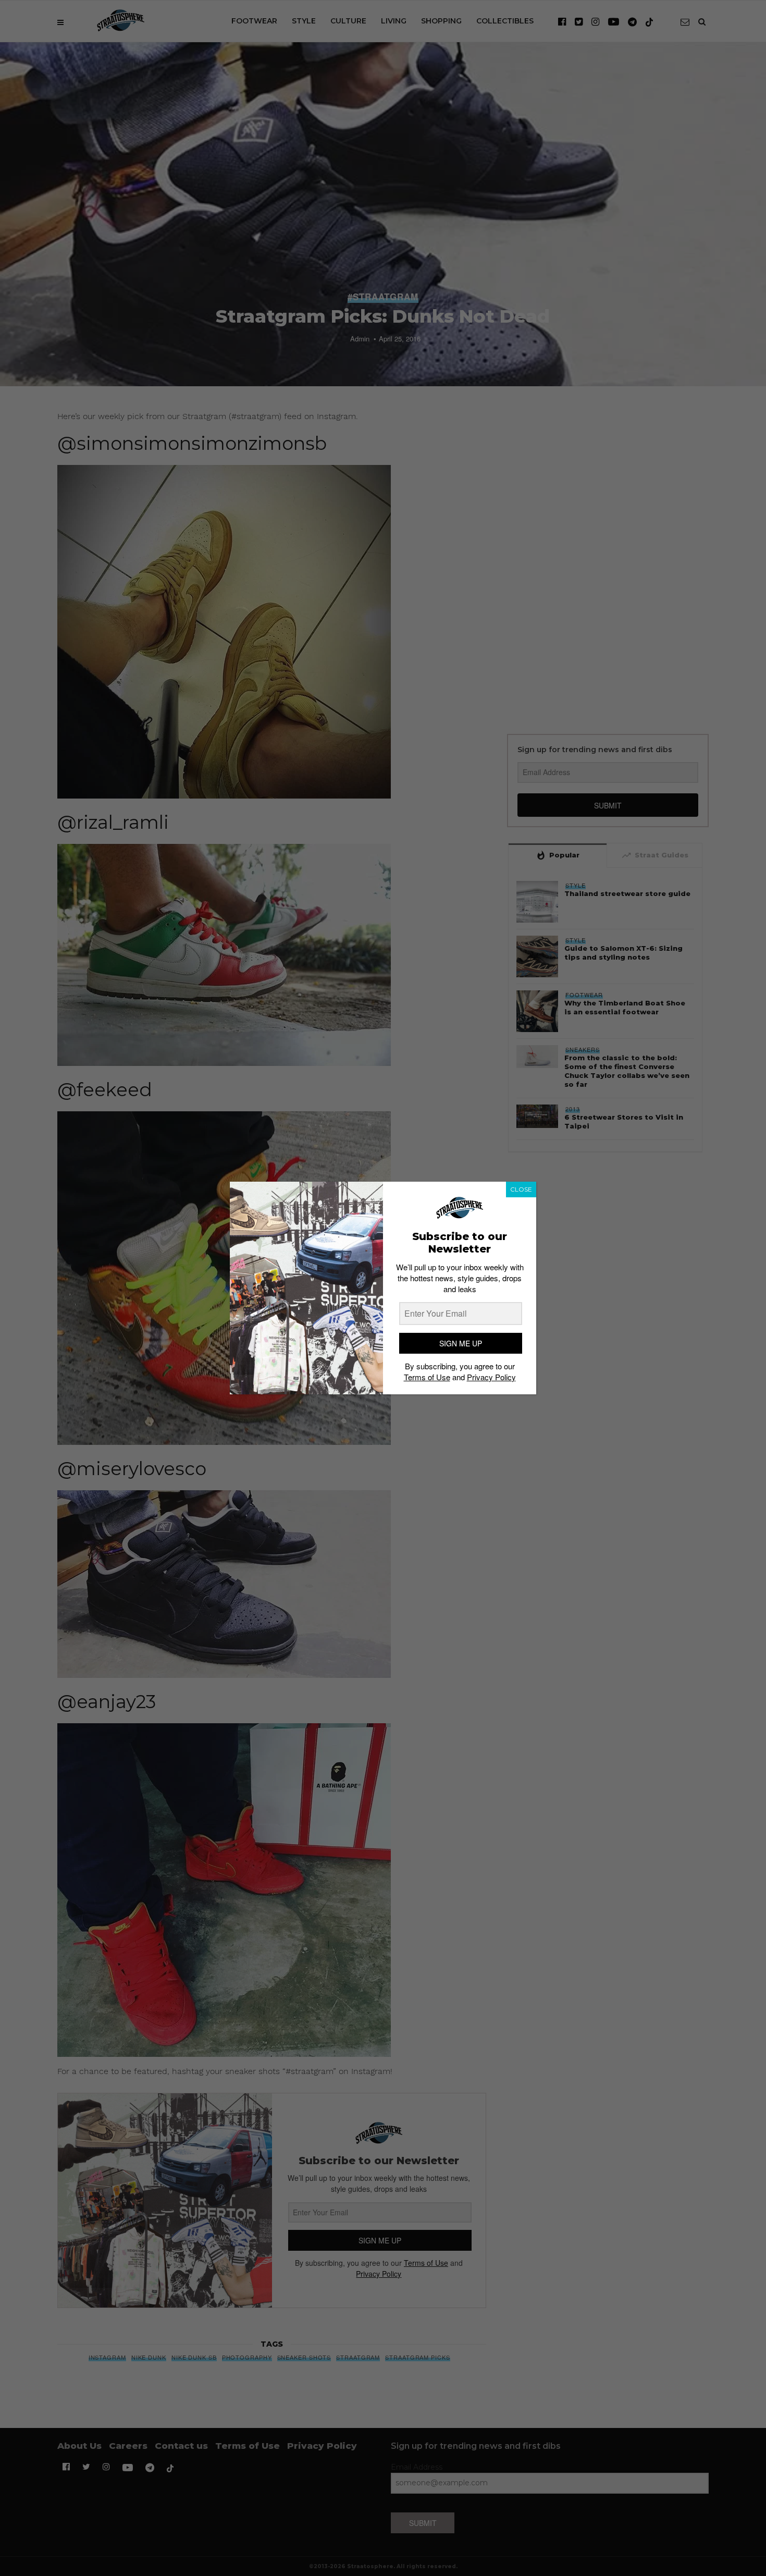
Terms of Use (427, 1377)
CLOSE (521, 1189)
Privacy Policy (491, 1377)
